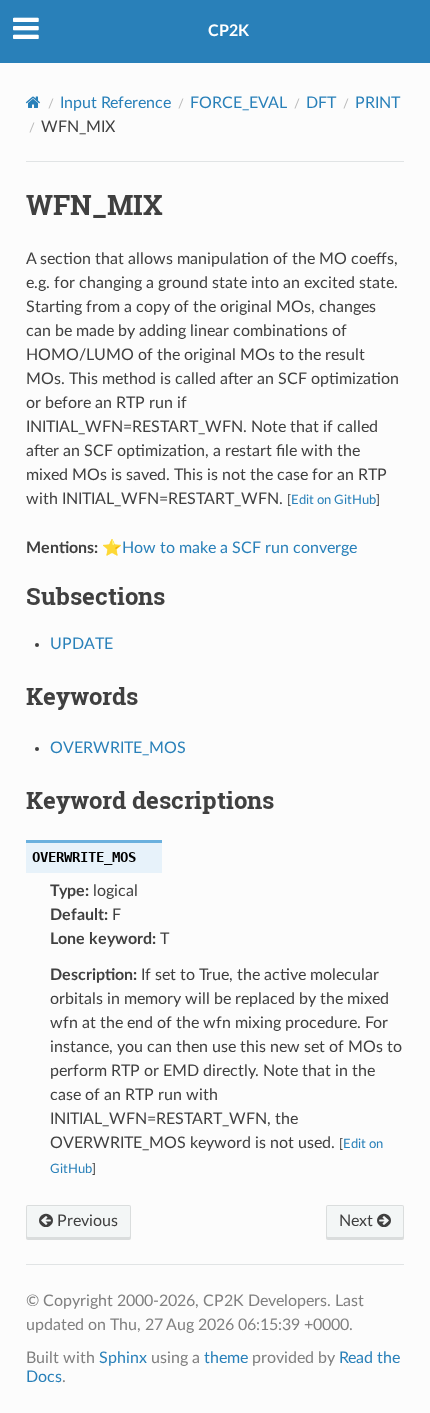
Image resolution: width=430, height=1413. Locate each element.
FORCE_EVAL (238, 103)
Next (358, 1221)
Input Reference (115, 103)
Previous (85, 1221)
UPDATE (81, 644)
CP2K (228, 31)
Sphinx (123, 1358)
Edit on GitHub (333, 500)
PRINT (377, 103)
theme (226, 1358)
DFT (321, 103)
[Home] (33, 102)
